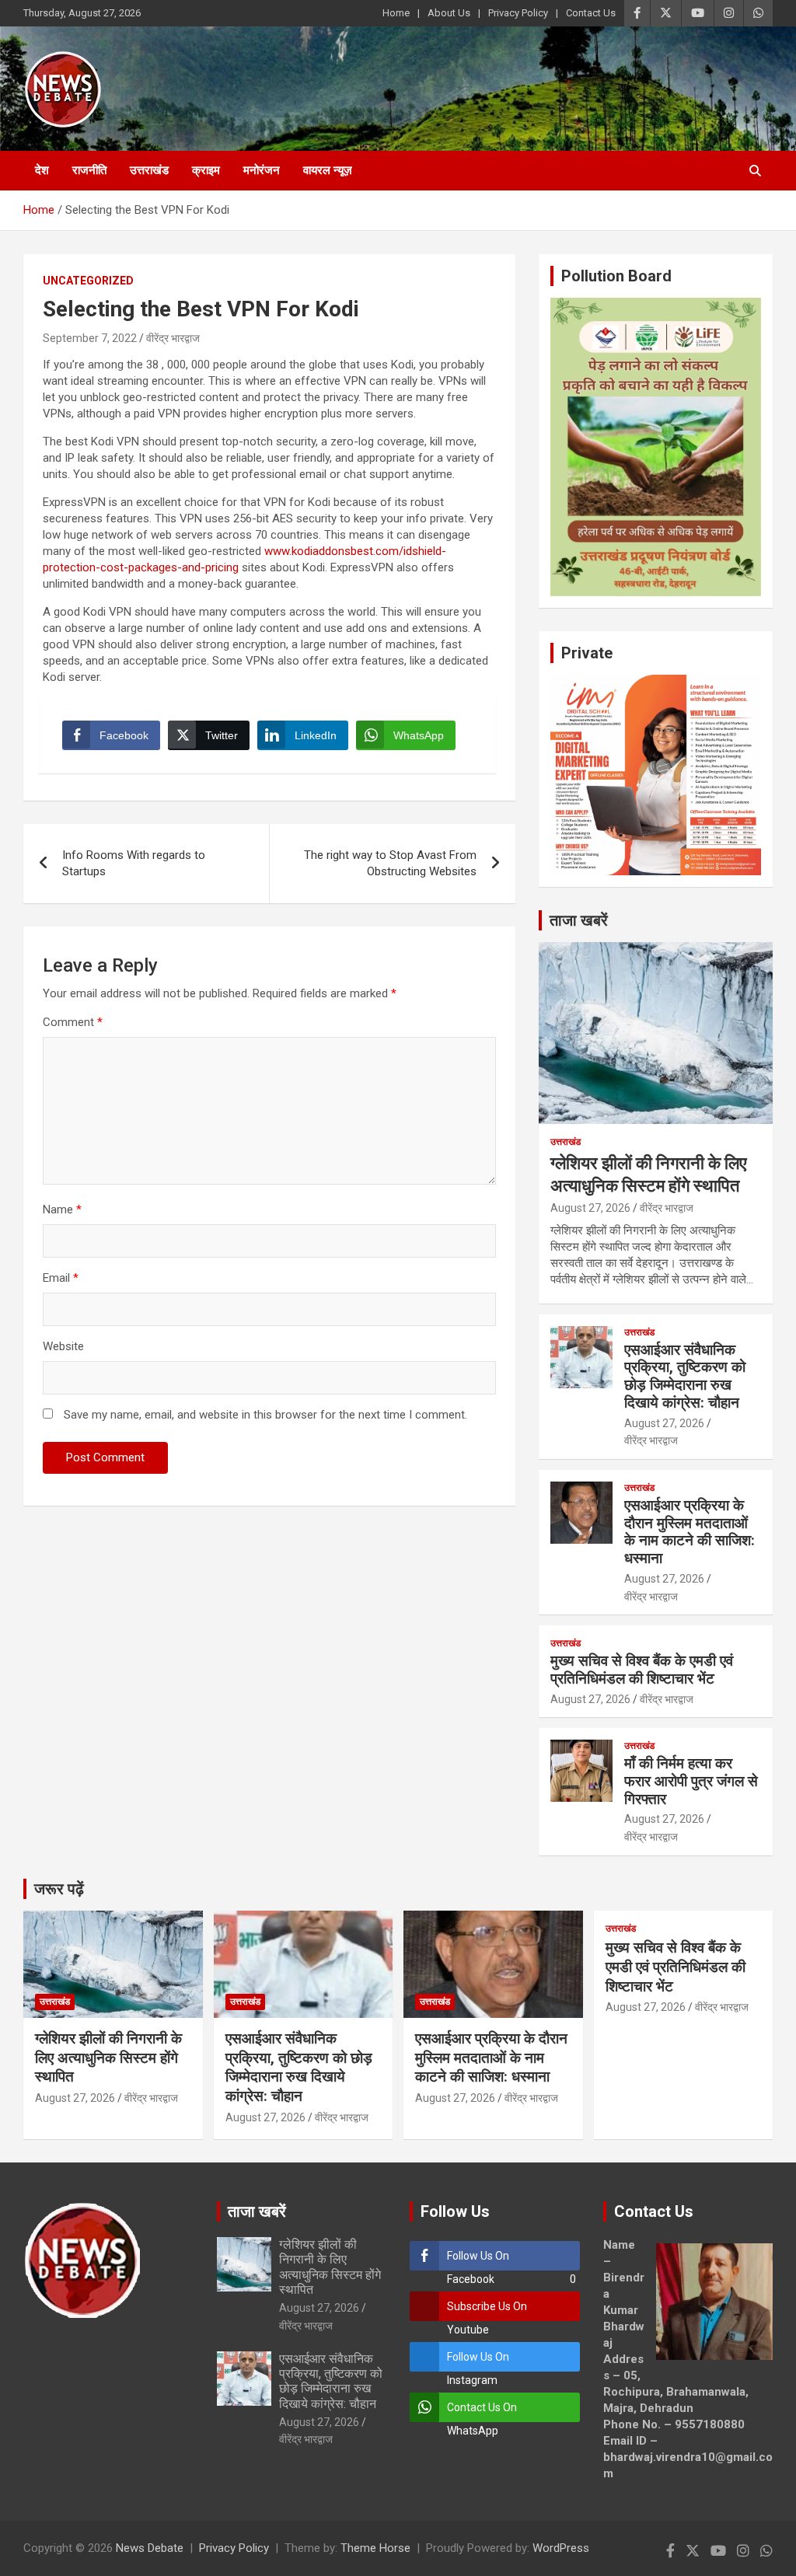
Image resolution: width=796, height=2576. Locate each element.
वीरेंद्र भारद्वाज (173, 338)
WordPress (561, 2548)
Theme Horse (375, 2548)
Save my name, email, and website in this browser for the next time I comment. (265, 1415)
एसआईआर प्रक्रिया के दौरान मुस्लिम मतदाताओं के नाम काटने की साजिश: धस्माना (690, 1532)
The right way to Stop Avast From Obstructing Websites (390, 863)
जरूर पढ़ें (59, 1889)
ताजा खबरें (579, 920)
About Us (449, 13)
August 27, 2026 (590, 1208)
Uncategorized (88, 281)
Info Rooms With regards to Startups (134, 863)
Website (63, 1346)
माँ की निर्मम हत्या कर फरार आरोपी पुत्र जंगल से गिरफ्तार (691, 1781)
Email (61, 1278)
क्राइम (206, 170)
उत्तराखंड (149, 170)
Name (62, 1209)
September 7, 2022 (90, 338)
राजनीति (89, 170)
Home (396, 13)
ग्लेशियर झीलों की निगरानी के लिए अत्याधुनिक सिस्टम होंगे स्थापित (108, 2058)
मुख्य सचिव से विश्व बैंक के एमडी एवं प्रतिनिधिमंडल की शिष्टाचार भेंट (642, 1670)
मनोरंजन (262, 170)
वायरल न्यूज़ (328, 170)
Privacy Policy (518, 13)
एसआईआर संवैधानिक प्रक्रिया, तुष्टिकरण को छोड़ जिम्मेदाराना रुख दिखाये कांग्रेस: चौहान (685, 1376)
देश (42, 170)
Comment (73, 1022)
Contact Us (591, 13)
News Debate (150, 2548)
